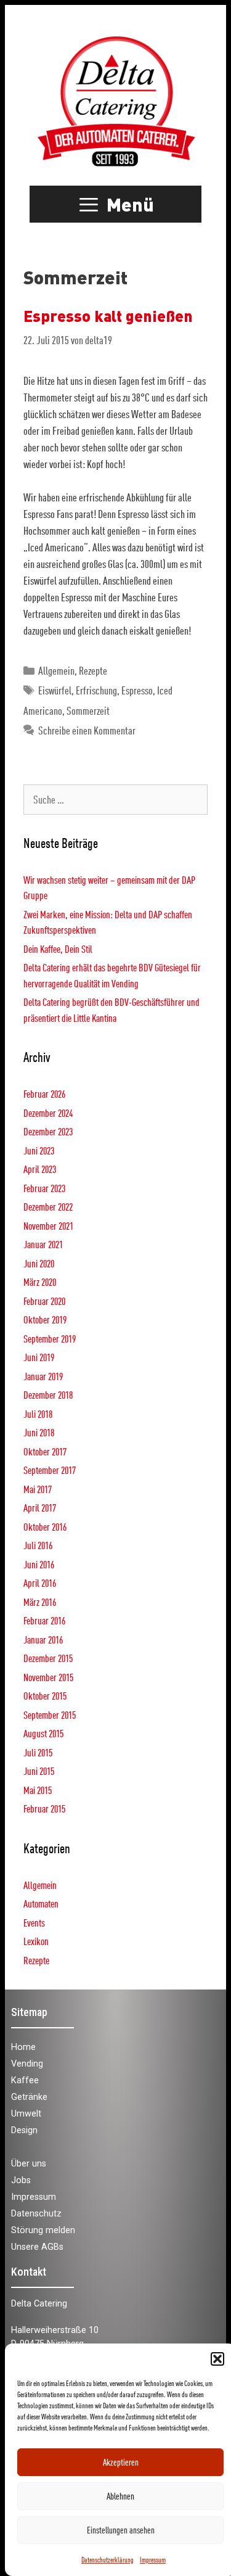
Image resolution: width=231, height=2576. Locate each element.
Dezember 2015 (48, 1658)
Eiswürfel (55, 690)
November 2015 (48, 1677)
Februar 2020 (44, 1301)
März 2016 (40, 1602)
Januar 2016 (43, 1640)
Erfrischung (96, 690)
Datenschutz (36, 2214)
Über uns (29, 2164)
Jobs (21, 2180)
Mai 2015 (38, 1790)
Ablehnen (120, 2496)
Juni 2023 (39, 1150)
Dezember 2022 (48, 1207)
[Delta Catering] (115, 100)
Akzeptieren (121, 2462)
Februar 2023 (44, 1188)
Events (34, 1923)
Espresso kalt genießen (108, 315)
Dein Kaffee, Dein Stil (58, 949)
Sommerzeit (88, 711)
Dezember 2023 (48, 1131)
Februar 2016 (44, 1620)
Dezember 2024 (48, 1113)
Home (23, 2047)
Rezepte (93, 671)
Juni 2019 (39, 1357)
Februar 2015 (44, 1809)
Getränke (29, 2097)
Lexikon (36, 1941)
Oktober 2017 (45, 1451)
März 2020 (40, 1282)
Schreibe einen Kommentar (87, 730)
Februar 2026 (44, 1094)
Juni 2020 (39, 1263)
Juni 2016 (39, 1564)
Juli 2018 (38, 1414)
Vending (27, 2064)
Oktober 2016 (45, 1527)
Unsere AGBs (37, 2247)
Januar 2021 (43, 1244)
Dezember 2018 (48, 1395)
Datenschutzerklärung (107, 2559)
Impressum (153, 2559)
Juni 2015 (39, 1771)
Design (24, 2130)
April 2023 (40, 1169)
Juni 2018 (39, 1432)
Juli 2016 (38, 1545)
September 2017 (50, 1470)
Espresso (137, 690)
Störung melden (43, 2230)
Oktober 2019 (45, 1319)
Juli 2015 (38, 1752)
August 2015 (43, 1733)
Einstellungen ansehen (121, 2530)
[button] (217, 2359)
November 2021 (48, 1226)
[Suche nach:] (115, 800)
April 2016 (40, 1583)
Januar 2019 (43, 1376)
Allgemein (56, 671)
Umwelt (26, 2114)
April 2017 (40, 1508)
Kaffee (25, 2080)
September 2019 (50, 1339)
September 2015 (50, 1715)
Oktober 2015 (45, 1696)
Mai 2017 (38, 1489)
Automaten (41, 1903)
